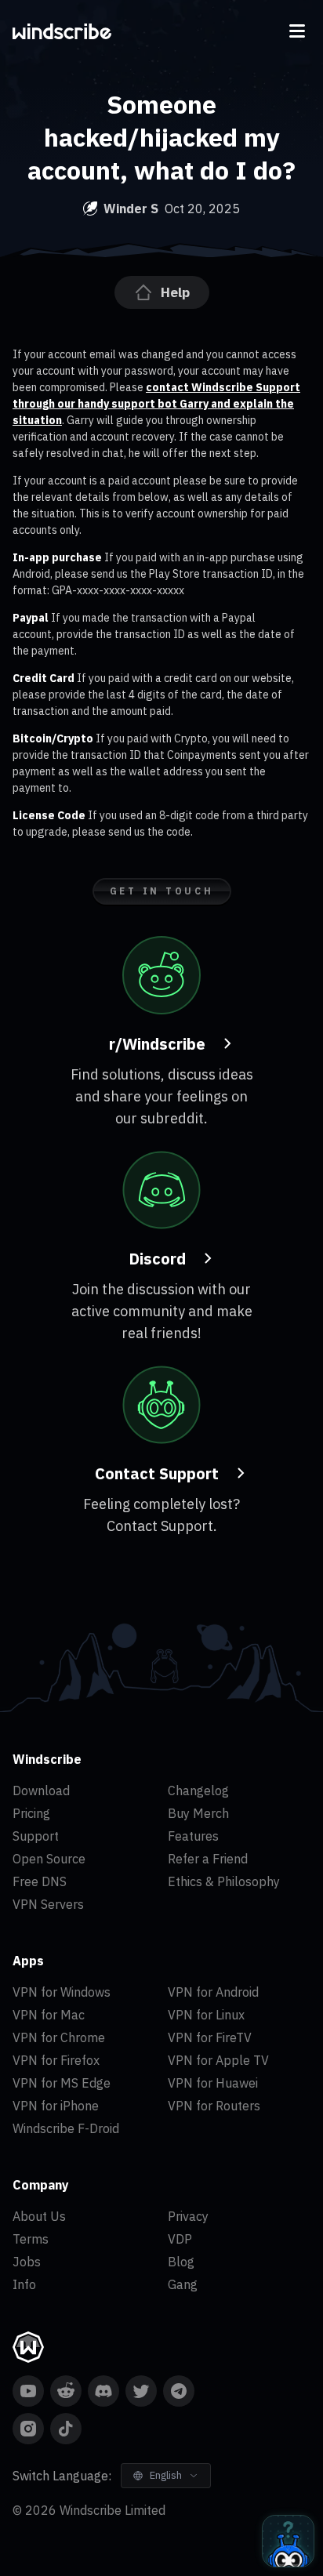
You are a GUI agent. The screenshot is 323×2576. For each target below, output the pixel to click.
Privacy (188, 2216)
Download (41, 1791)
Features (193, 1836)
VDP (180, 2239)
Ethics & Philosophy (224, 1881)
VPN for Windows (62, 1992)
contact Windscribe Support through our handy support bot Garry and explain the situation (156, 404)
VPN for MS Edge (62, 2083)
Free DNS (40, 1881)
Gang (183, 2284)
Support (36, 1836)
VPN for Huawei (213, 2083)
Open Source (49, 1859)
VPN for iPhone (56, 2106)
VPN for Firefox (56, 2060)
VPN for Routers (214, 2106)
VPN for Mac (49, 2015)
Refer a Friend (208, 1859)
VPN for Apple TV (218, 2060)
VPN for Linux (206, 2015)
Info (24, 2284)
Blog (181, 2262)
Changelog (198, 1791)
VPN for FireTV (210, 2037)
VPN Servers (48, 1904)
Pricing (31, 1813)
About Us (39, 2216)
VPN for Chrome (59, 2037)
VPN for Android (213, 1992)
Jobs (27, 2262)
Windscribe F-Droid (66, 2128)
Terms (31, 2239)
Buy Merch (198, 1813)
